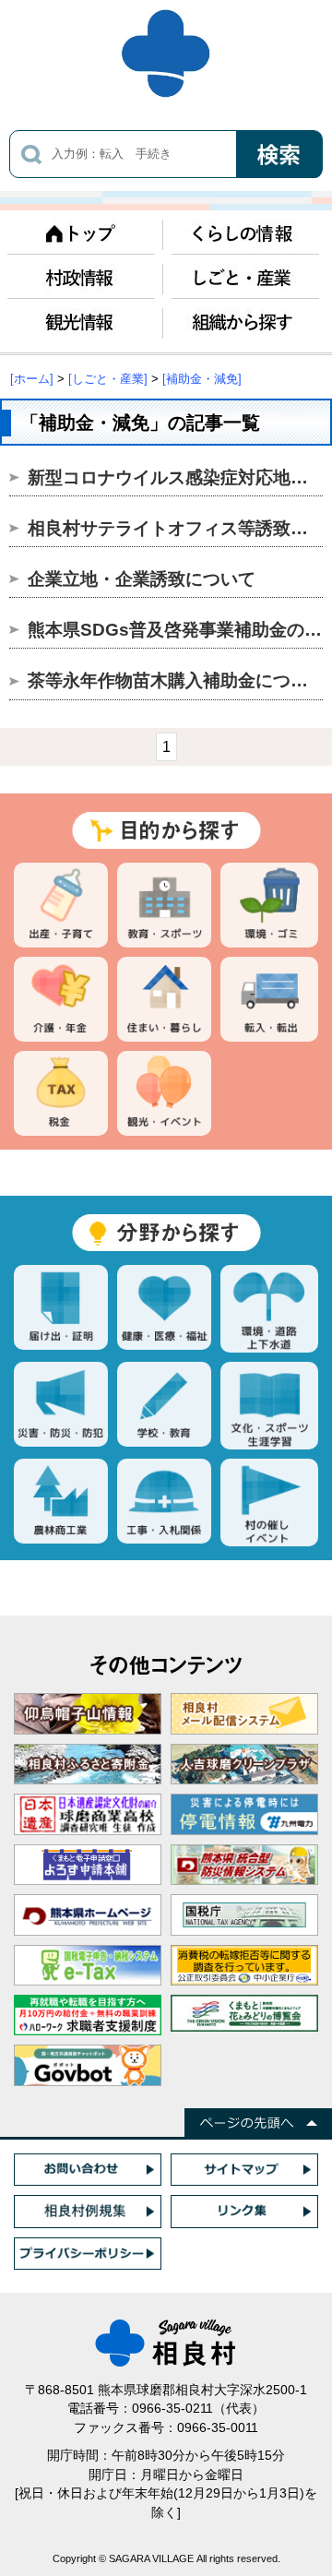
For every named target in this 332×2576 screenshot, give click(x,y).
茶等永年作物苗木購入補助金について (177, 680)
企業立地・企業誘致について (142, 579)
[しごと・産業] (108, 379)
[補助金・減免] (202, 379)
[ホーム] (32, 379)
